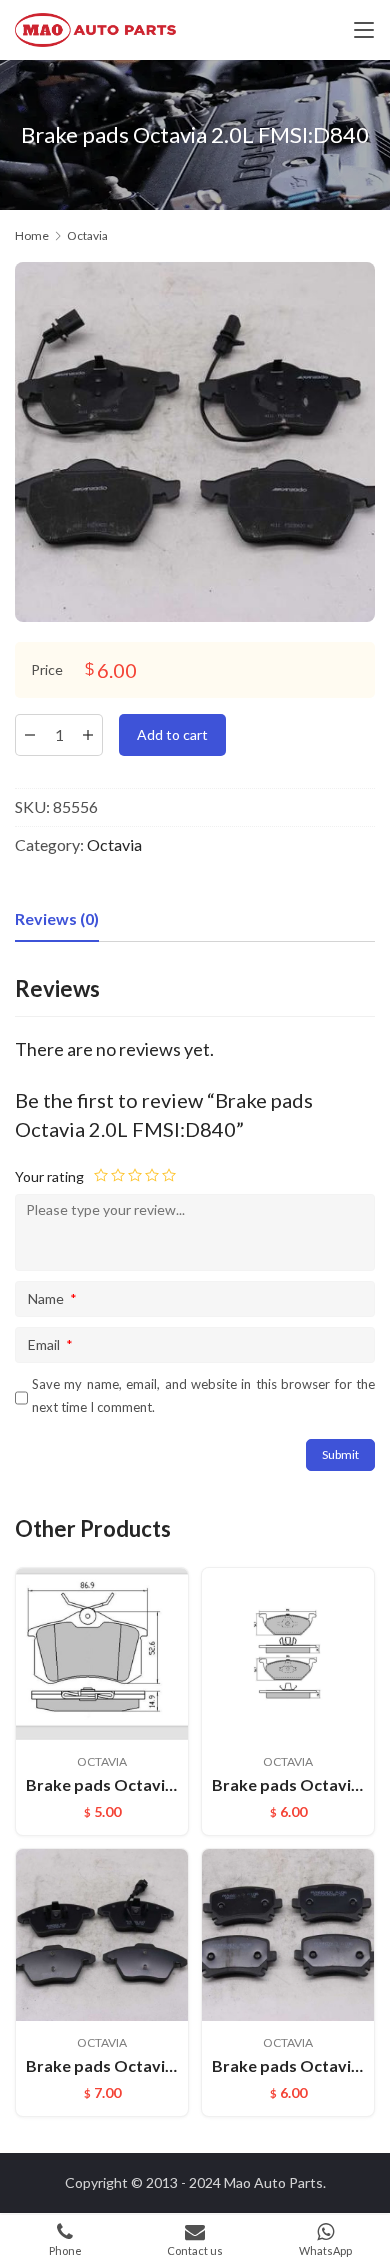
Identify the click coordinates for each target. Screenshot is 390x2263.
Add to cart (172, 734)
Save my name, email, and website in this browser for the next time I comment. (203, 1395)
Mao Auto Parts (273, 2182)
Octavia (114, 844)
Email (50, 1344)
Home (32, 235)
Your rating (49, 1176)
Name (52, 1298)
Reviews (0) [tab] (57, 918)
